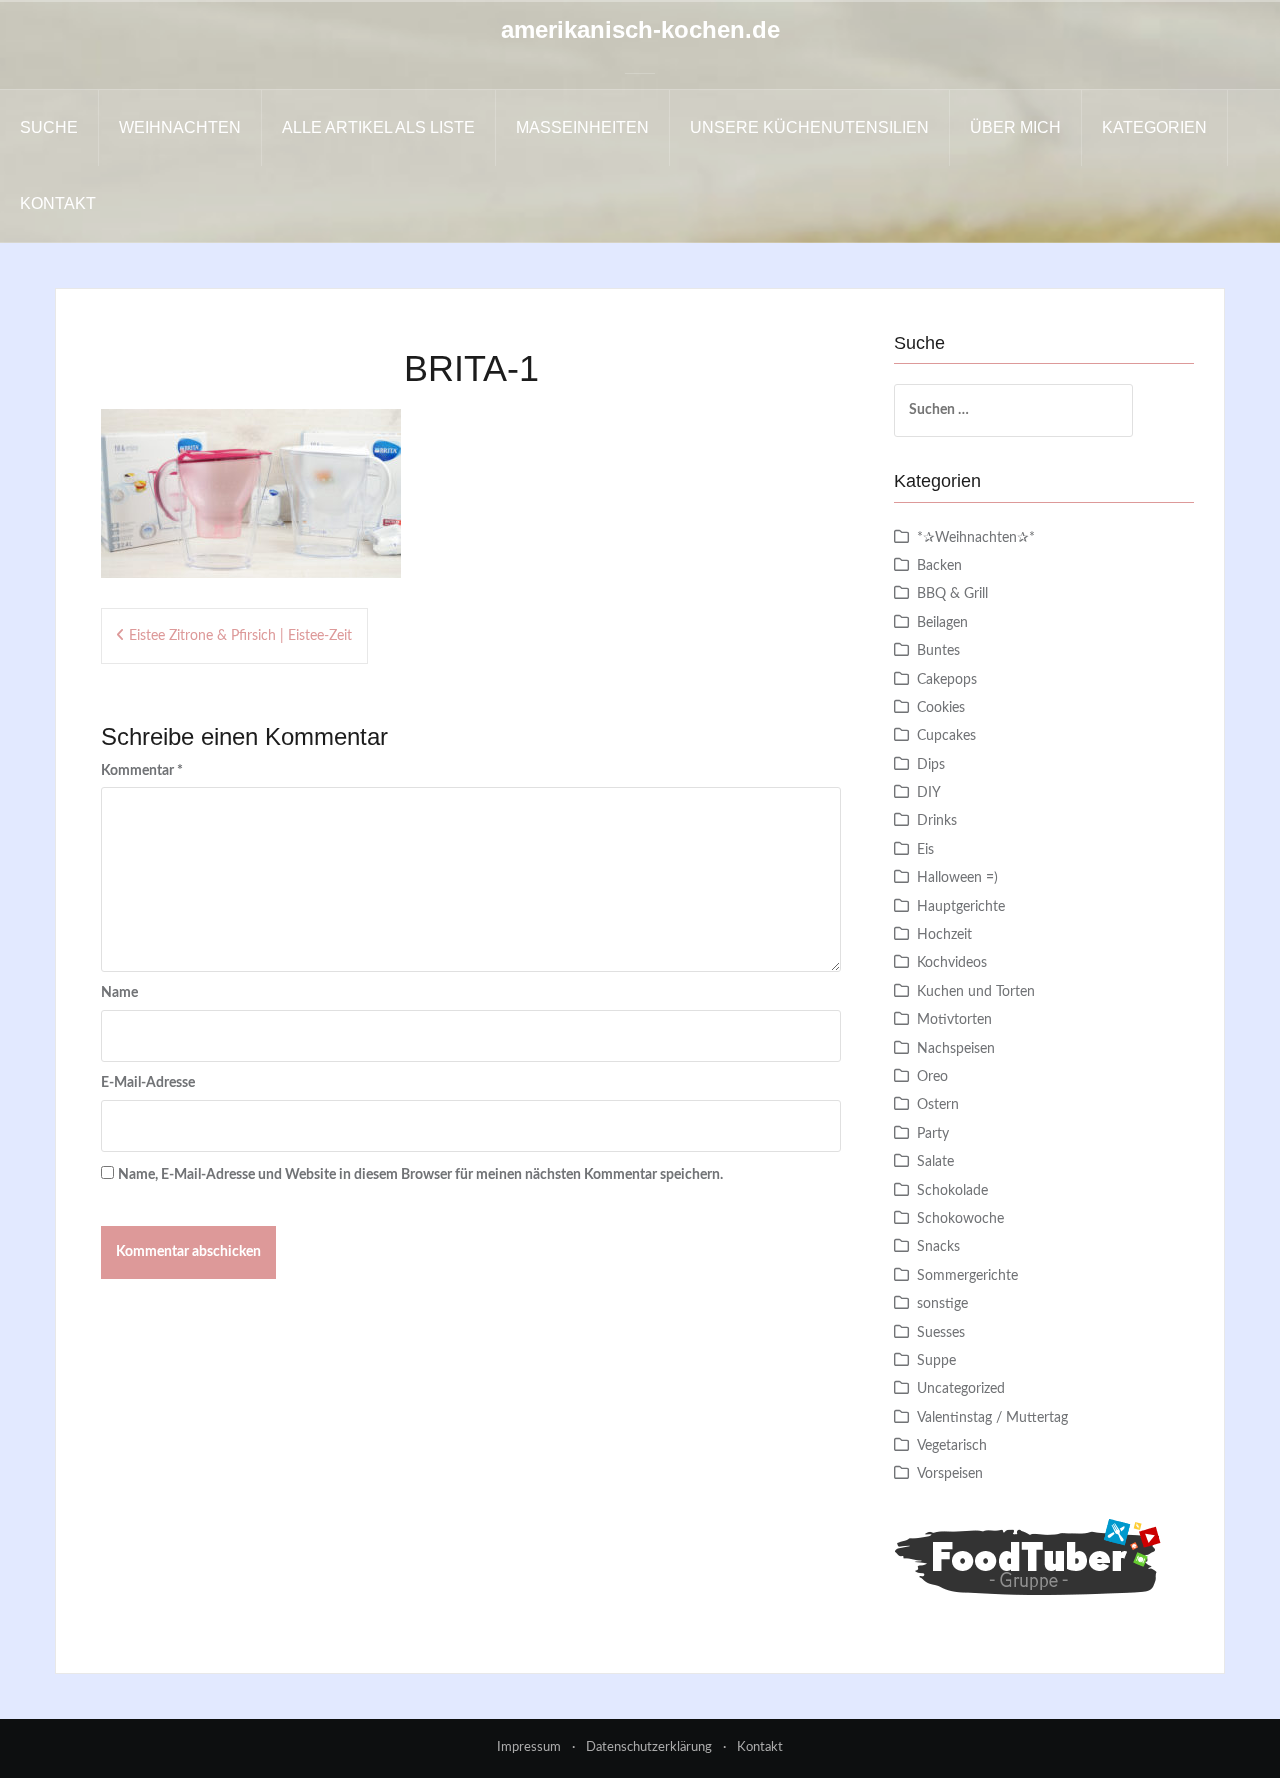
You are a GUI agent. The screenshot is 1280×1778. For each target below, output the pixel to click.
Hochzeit (944, 935)
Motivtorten (954, 1020)
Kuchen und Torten (976, 992)
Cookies (941, 708)
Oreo (932, 1077)
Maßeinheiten (582, 127)
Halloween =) (957, 878)
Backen (939, 566)
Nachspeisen (956, 1049)
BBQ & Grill (952, 594)
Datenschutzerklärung (649, 1747)
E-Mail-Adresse (148, 1083)
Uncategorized (961, 1389)
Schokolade (952, 1191)
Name (119, 993)
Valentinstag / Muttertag (992, 1418)
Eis (925, 850)
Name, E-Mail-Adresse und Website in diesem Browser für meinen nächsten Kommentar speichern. (420, 1175)
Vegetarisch (952, 1446)
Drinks (937, 821)
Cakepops (947, 680)
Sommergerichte (967, 1276)
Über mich (1015, 127)
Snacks (938, 1247)
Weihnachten (180, 127)
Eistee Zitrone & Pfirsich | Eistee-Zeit (240, 636)
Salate (935, 1162)
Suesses (941, 1333)
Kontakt (58, 203)
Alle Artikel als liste (378, 127)
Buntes (938, 651)
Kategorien (1154, 127)
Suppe (936, 1361)
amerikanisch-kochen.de (640, 29)
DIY (929, 793)
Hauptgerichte (961, 907)
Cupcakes (946, 736)
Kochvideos (952, 963)
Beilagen (942, 623)
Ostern (938, 1105)
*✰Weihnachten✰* (976, 538)
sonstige (942, 1304)
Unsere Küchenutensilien (809, 127)
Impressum (529, 1747)
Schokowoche (960, 1219)
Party (933, 1134)
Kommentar (142, 771)
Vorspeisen (950, 1474)
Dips (931, 765)
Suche (49, 127)
